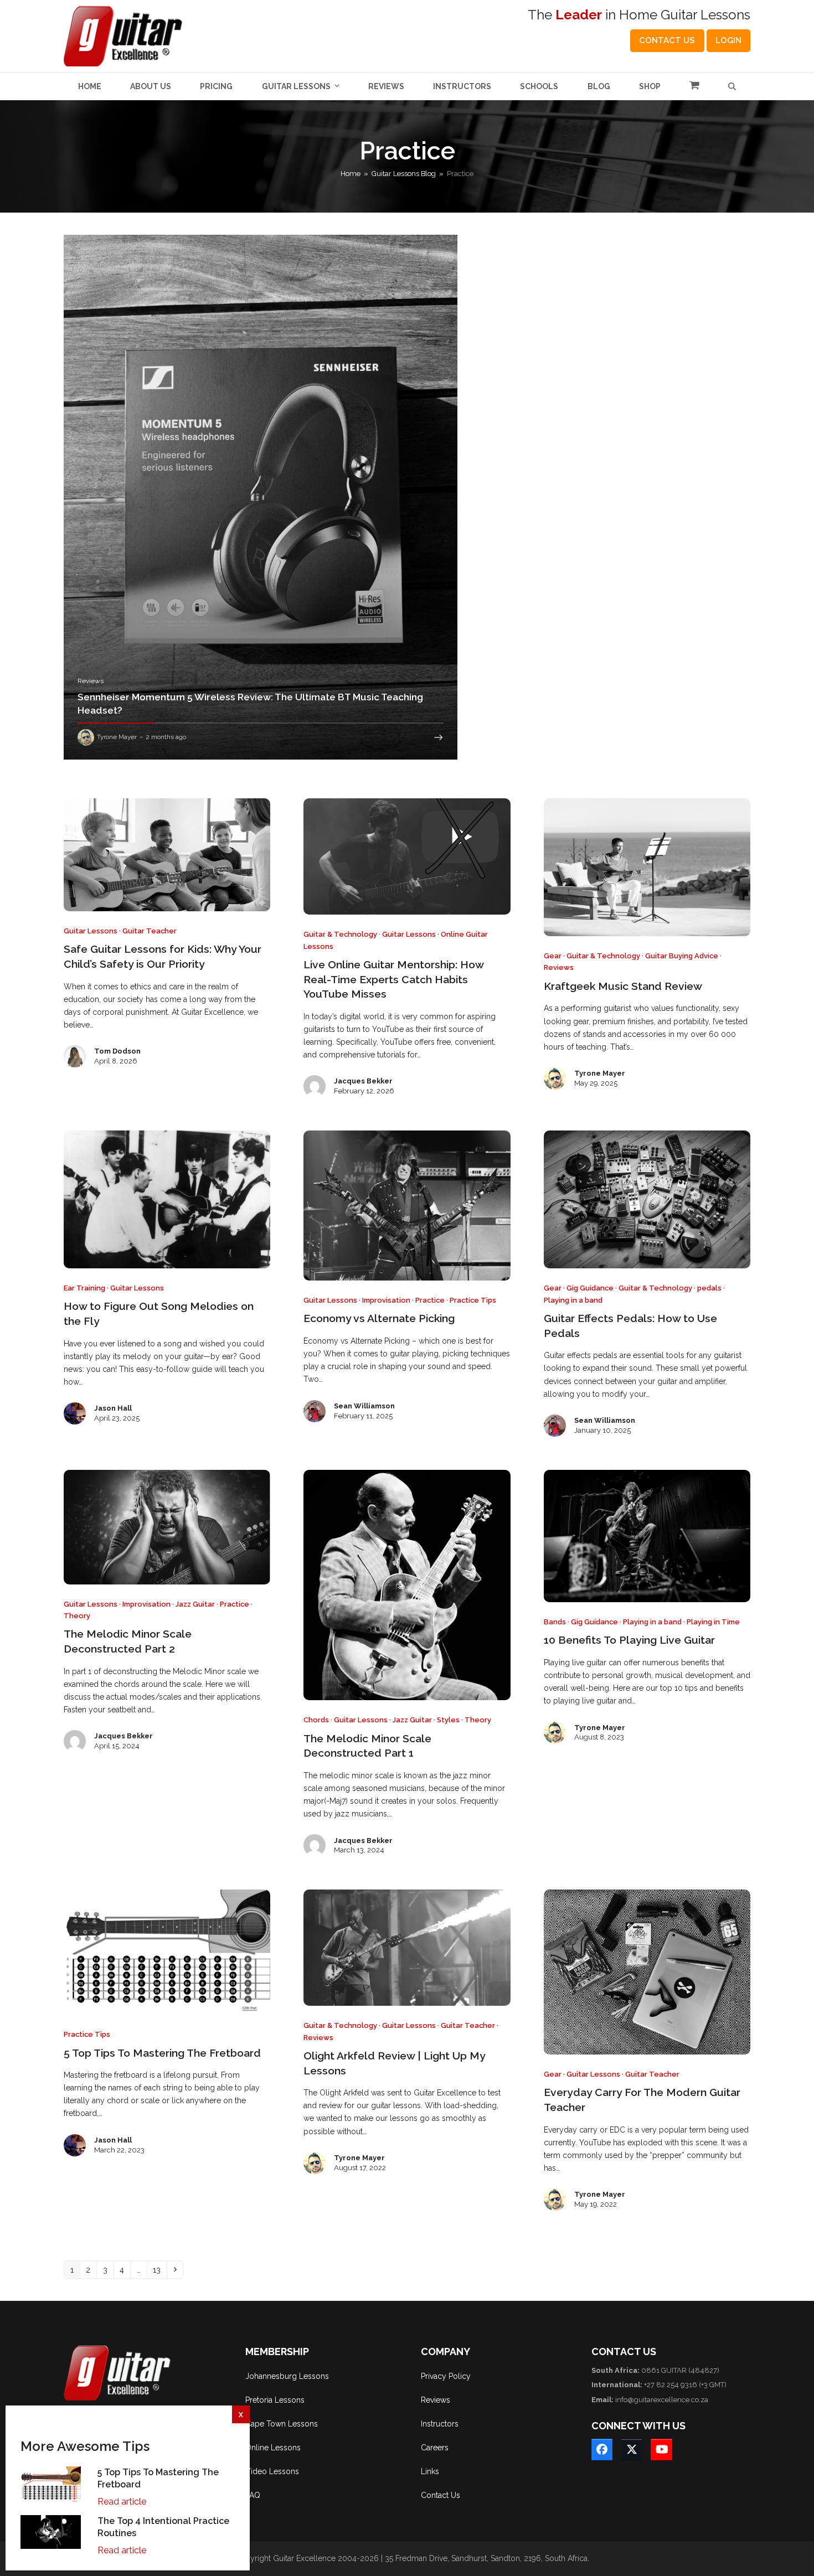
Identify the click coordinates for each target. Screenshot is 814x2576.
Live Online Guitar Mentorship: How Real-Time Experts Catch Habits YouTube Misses (393, 979)
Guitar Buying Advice (682, 956)
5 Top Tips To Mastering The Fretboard (162, 2053)
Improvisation (386, 1300)
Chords (316, 1720)
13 (159, 2270)
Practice (430, 1300)
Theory (77, 1616)
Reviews (559, 967)
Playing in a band (573, 1300)
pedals (709, 1288)
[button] (694, 86)
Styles (448, 1720)
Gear (553, 956)
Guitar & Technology (340, 934)
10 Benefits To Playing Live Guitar (629, 1640)
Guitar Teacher (150, 931)
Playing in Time (713, 1622)
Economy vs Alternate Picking (379, 1318)
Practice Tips (473, 1300)
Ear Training (84, 1288)
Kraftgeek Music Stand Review (623, 986)
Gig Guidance (590, 1288)
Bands (555, 1622)
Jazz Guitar (195, 1604)
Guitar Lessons (91, 931)
